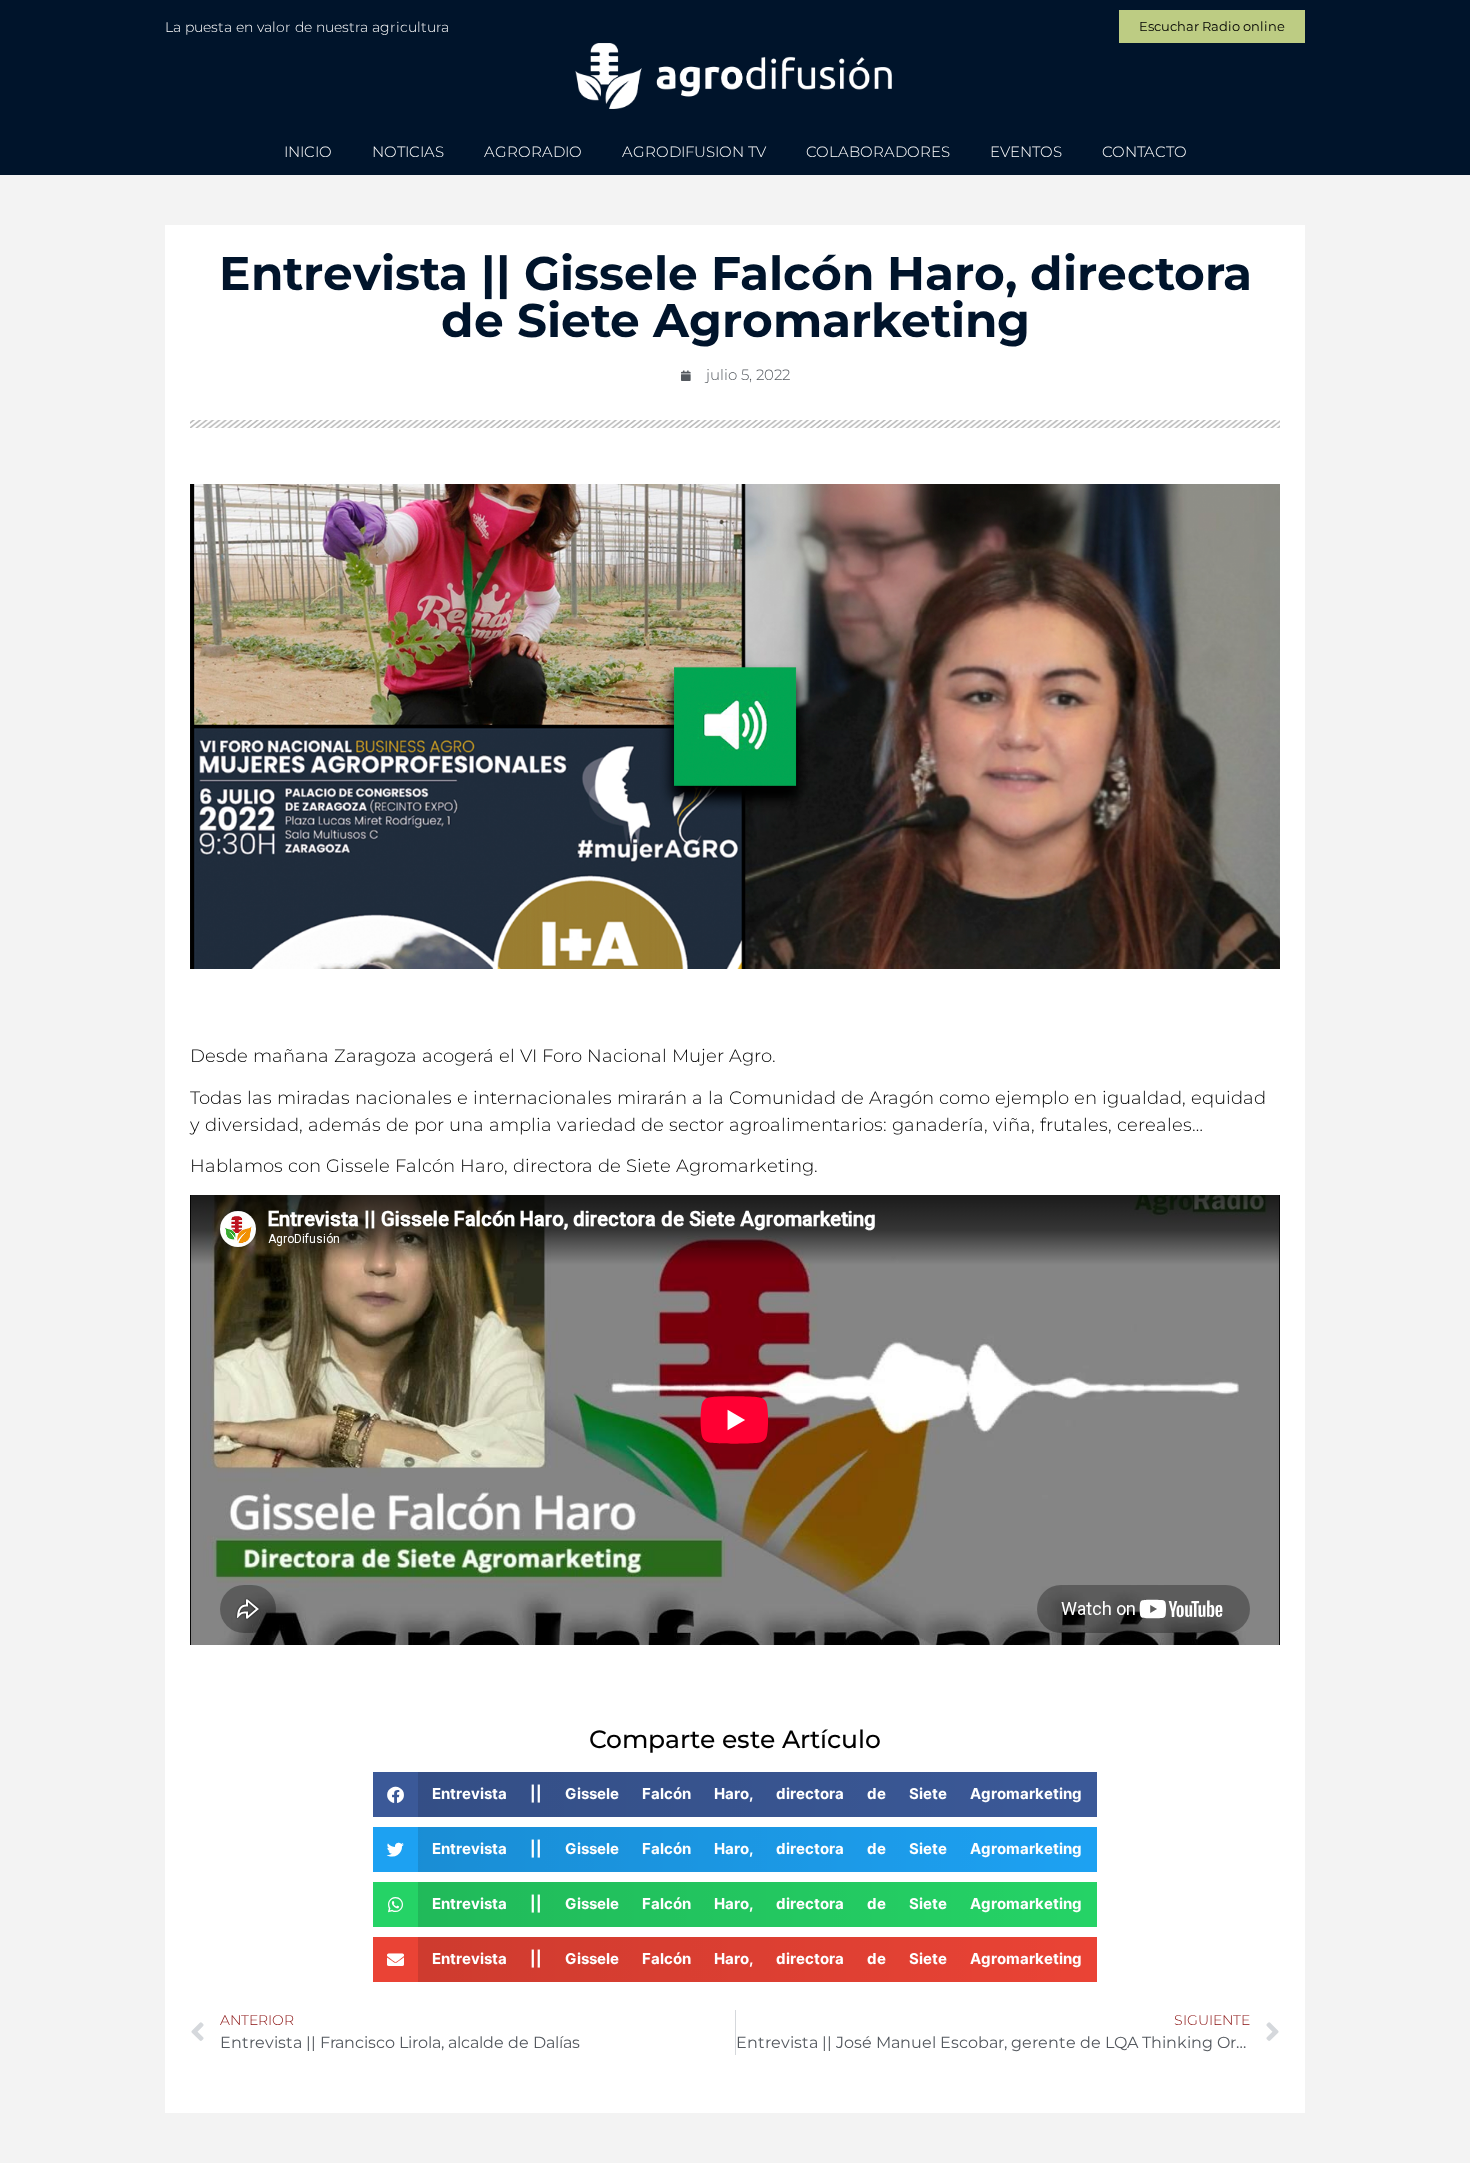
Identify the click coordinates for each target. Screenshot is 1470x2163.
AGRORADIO (533, 151)
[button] (735, 1794)
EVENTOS (1026, 151)
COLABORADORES (878, 151)
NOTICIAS (408, 151)
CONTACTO (1144, 151)
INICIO (308, 151)
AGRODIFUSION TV (694, 151)
